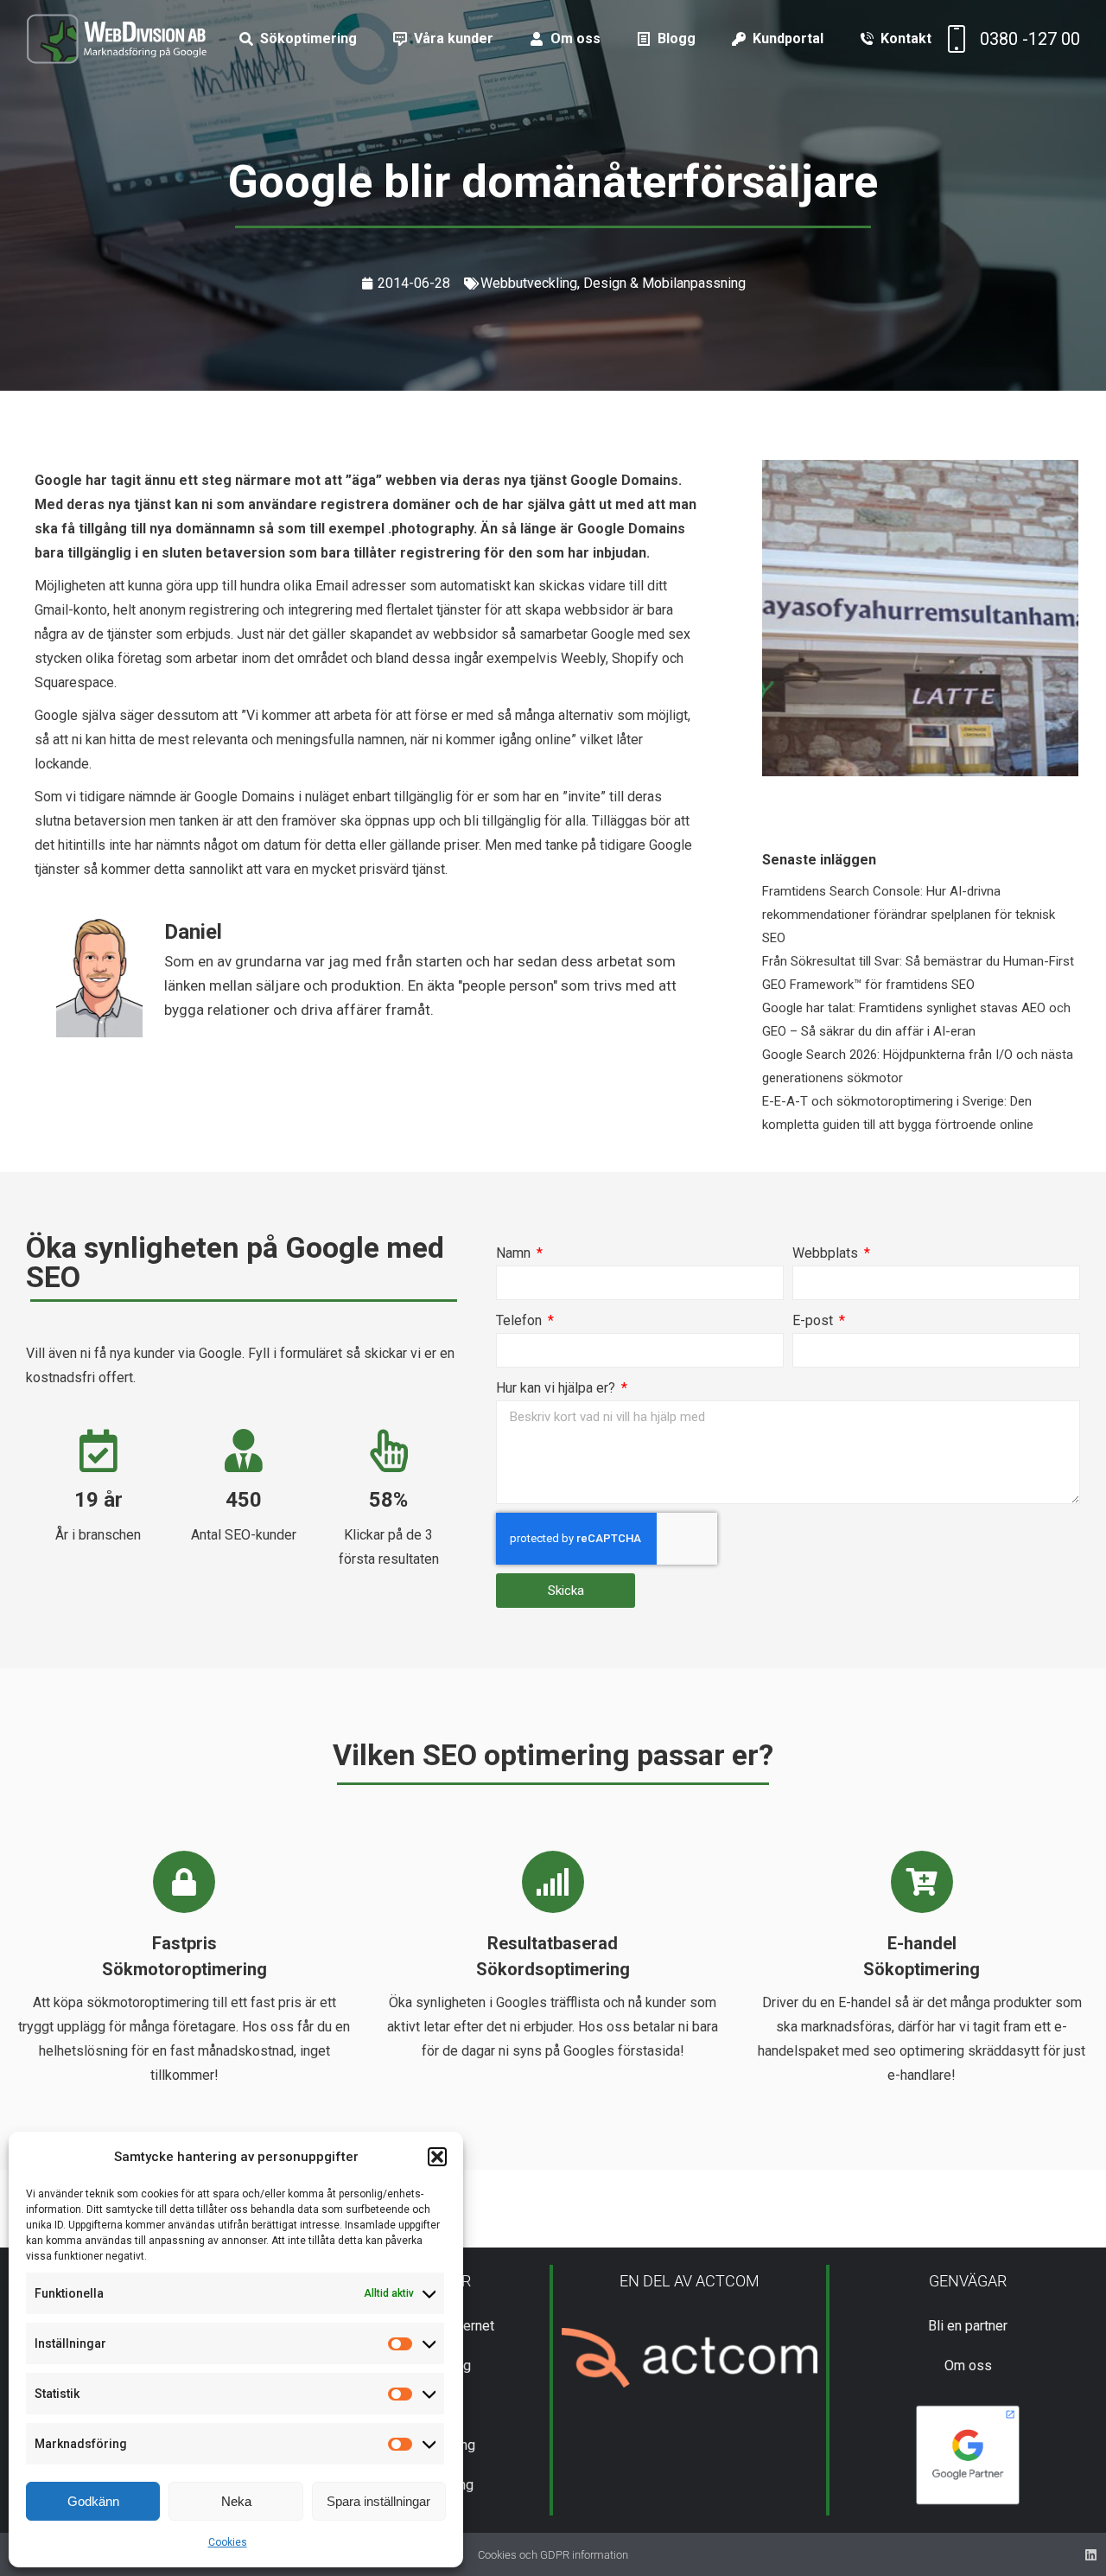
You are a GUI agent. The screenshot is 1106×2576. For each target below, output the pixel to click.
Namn (515, 1253)
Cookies (228, 2542)
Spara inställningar (378, 2501)
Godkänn (93, 2501)
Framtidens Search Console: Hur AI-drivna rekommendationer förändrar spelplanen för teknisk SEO (909, 915)
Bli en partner (968, 2326)
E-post (814, 1320)
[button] (437, 2157)
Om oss (968, 2366)
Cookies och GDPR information (553, 2555)
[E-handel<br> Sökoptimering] (922, 1882)
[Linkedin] (1091, 2555)
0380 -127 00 (1030, 39)
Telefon (521, 1320)
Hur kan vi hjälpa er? (557, 1388)
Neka (236, 2501)
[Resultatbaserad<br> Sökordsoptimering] (553, 1882)
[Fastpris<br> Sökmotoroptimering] (184, 1882)
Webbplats (827, 1253)
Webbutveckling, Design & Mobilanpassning (613, 283)
